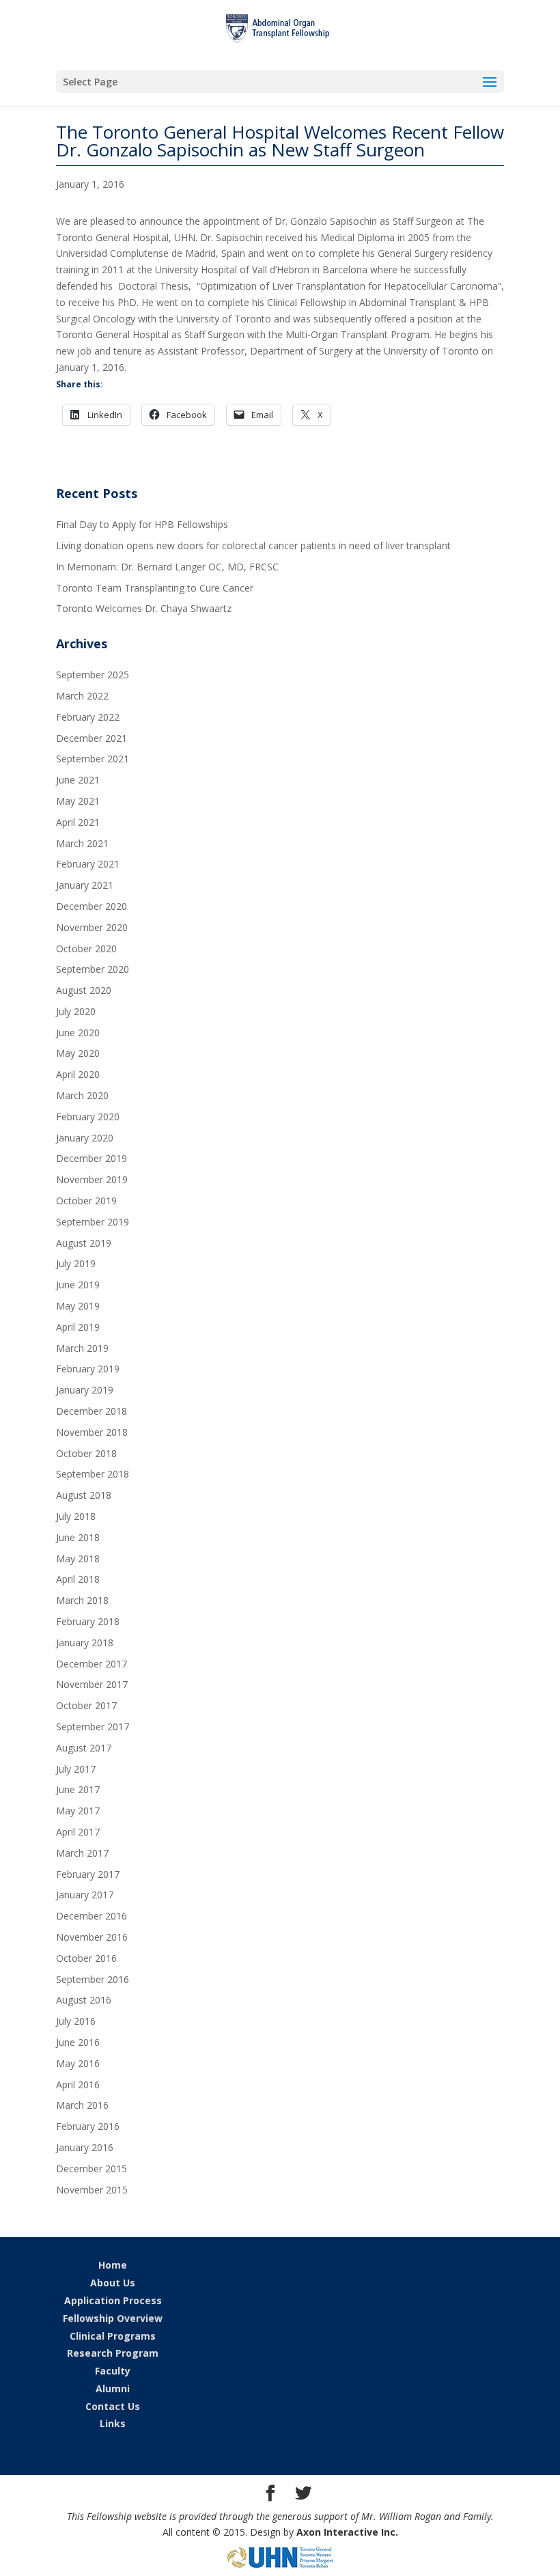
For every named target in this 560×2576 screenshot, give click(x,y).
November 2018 (92, 1432)
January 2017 (85, 1895)
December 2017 (92, 1664)
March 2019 (82, 1348)
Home (113, 2265)
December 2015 (92, 2169)
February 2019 (88, 1369)
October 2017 (86, 1705)
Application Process (113, 2300)
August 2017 (84, 1748)
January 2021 (85, 885)
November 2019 (92, 1179)
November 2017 (92, 1684)
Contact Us (113, 2406)
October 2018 (86, 1453)
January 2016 (85, 2147)
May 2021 (78, 801)
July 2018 (76, 1516)
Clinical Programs (113, 2336)
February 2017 (88, 1874)
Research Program (113, 2353)
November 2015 (92, 2190)
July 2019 (76, 1263)
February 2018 (88, 1621)
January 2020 (85, 1138)
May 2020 (78, 1053)
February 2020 (88, 1117)
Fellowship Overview (113, 2318)
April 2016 (78, 2085)
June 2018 (78, 1537)
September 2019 (93, 1222)
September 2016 (93, 1979)
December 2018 (92, 1411)
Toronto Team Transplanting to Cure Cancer (155, 588)
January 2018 (85, 1643)
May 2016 (78, 2063)
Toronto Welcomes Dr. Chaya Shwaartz (144, 608)
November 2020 (92, 927)
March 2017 (82, 1853)
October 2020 (86, 948)
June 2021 (78, 780)
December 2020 (92, 906)
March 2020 (82, 1095)
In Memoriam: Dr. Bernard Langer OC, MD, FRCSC (167, 567)
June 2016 (78, 2042)
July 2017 (76, 1769)
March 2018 (82, 1600)
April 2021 (78, 822)
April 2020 (78, 1074)
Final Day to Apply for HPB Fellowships (142, 524)
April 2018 (78, 1579)
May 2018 (78, 1559)
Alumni (113, 2388)
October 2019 (86, 1201)
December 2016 (92, 1916)
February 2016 (88, 2126)
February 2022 (88, 717)
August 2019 (84, 1243)
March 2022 (82, 696)
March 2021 (82, 843)
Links (113, 2423)
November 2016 (92, 1937)
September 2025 (93, 675)
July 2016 (76, 2021)
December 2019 (92, 1158)
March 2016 (82, 2105)
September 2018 (93, 1474)
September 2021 (93, 759)
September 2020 (93, 969)
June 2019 (78, 1285)
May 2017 (78, 1811)
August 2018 (84, 1495)
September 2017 (93, 1727)
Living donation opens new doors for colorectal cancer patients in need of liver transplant (253, 545)
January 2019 (85, 1390)
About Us (113, 2283)
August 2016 (84, 2000)
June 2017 (78, 1789)
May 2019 (78, 1306)
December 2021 (92, 738)
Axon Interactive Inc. (347, 2532)
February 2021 (88, 864)
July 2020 (76, 1011)
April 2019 (78, 1327)
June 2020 (78, 1033)
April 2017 (78, 1832)
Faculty (113, 2371)
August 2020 (84, 990)
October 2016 (86, 1958)
